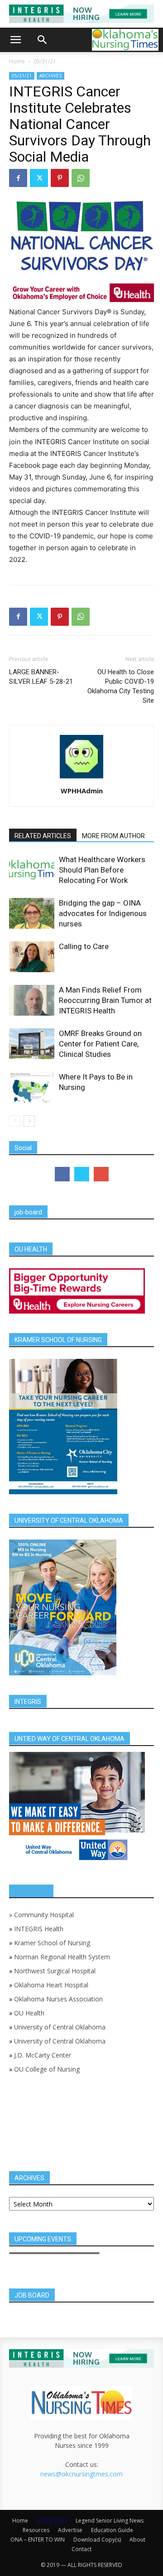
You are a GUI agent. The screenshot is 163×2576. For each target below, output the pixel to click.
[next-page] (29, 1121)
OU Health (29, 2013)
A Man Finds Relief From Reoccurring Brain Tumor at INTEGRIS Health (105, 1000)
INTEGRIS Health (39, 1929)
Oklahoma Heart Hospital (51, 1985)
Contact (81, 2549)
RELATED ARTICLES (43, 836)
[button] (15, 40)
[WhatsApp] (81, 178)
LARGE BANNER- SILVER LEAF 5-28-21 (41, 677)
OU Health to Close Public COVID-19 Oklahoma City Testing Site (121, 686)
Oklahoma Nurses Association (58, 1999)
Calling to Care (84, 946)
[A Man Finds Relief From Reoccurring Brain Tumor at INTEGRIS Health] (32, 1000)
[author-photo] (81, 778)
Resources (36, 2530)
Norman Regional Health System (62, 1957)
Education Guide (112, 2530)
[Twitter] (39, 178)
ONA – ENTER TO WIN (38, 2540)
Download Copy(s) (97, 2540)
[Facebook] (18, 178)
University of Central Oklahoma (60, 2027)
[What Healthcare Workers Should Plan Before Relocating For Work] (32, 870)
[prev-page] (15, 1121)
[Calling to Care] (32, 957)
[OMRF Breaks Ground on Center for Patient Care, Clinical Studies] (32, 1044)
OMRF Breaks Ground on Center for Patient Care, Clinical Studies (100, 1044)
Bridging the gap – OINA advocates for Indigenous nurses (103, 913)
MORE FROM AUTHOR (113, 836)
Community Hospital (44, 1915)
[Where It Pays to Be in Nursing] (32, 1087)
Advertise (70, 2530)
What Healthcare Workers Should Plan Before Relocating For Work (102, 870)
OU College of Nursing (47, 2069)
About (137, 2540)
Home (17, 61)
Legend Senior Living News (110, 2521)
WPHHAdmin (82, 791)
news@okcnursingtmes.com (81, 2474)
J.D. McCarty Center (43, 2055)
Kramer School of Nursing (52, 1943)
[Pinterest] (60, 178)
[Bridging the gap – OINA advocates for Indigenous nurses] (32, 914)
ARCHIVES (50, 76)
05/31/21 (45, 61)
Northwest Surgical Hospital (55, 1971)
